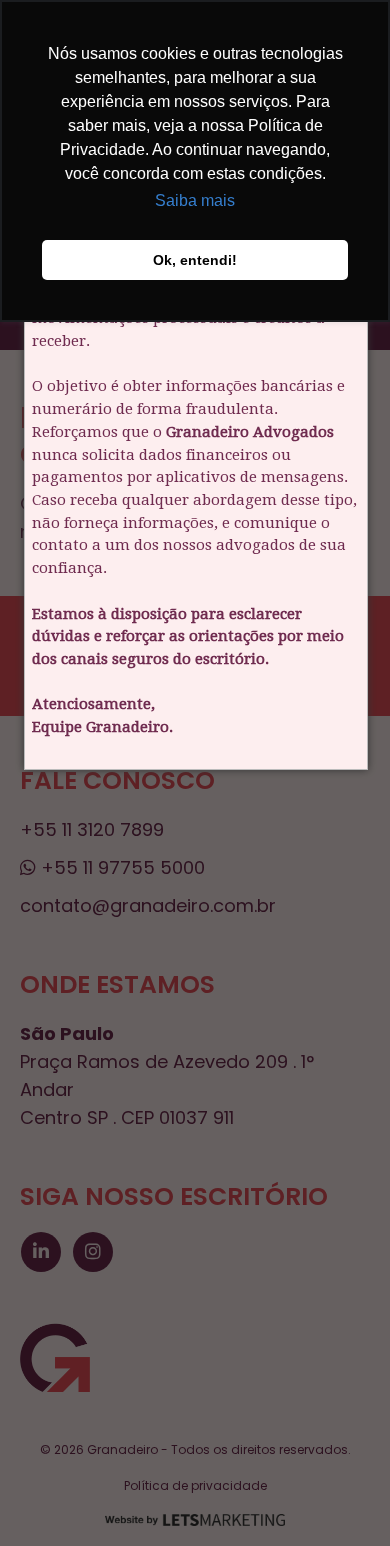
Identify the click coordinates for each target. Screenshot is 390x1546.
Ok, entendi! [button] (195, 260)
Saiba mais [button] (195, 200)
